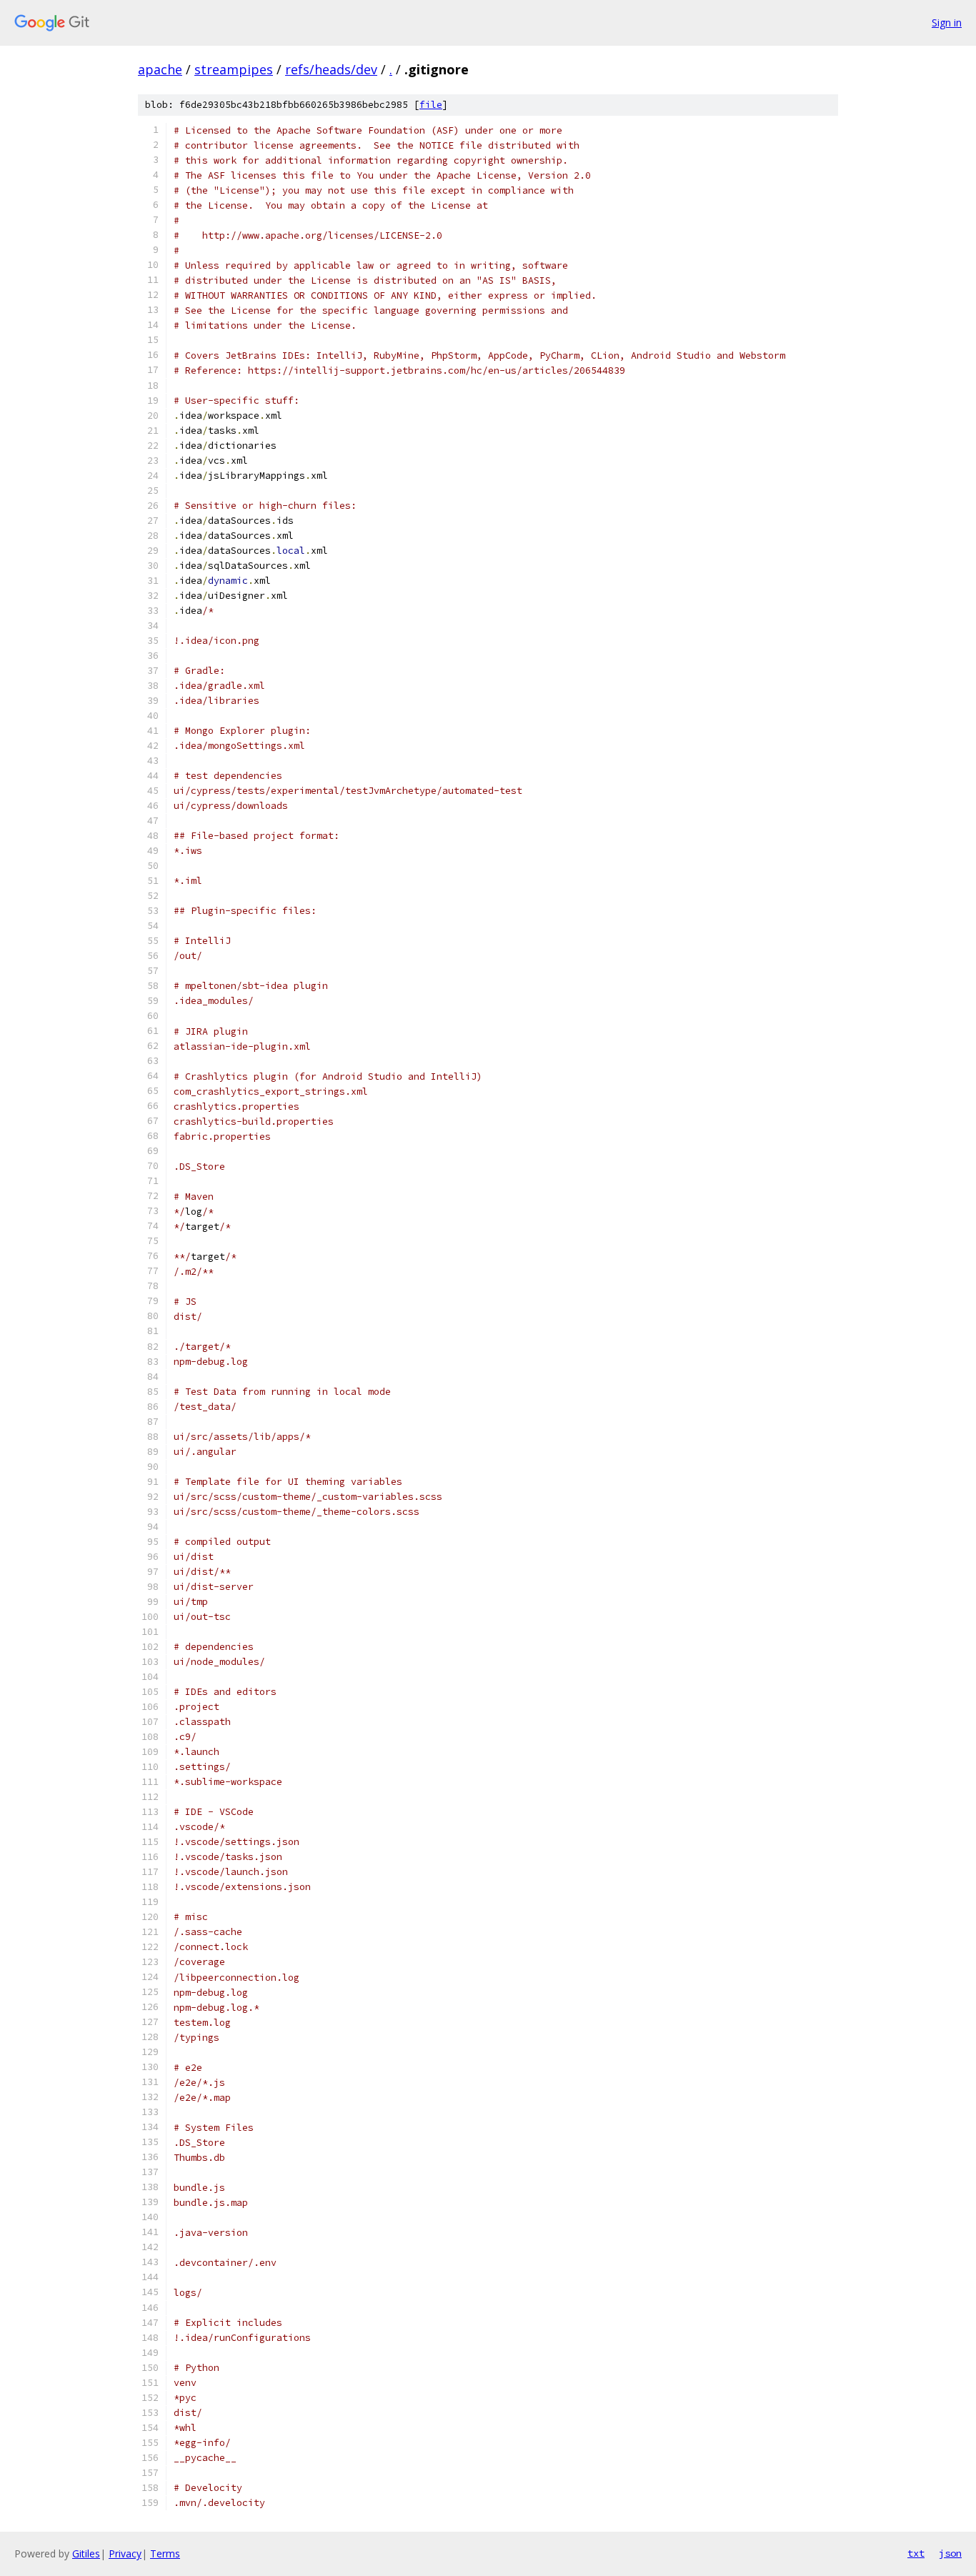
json (950, 2553)
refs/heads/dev (331, 69)
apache (160, 69)
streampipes (234, 69)
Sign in (947, 23)
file (431, 105)
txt (916, 2553)
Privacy (125, 2553)
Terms (165, 2553)
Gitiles (86, 2553)
